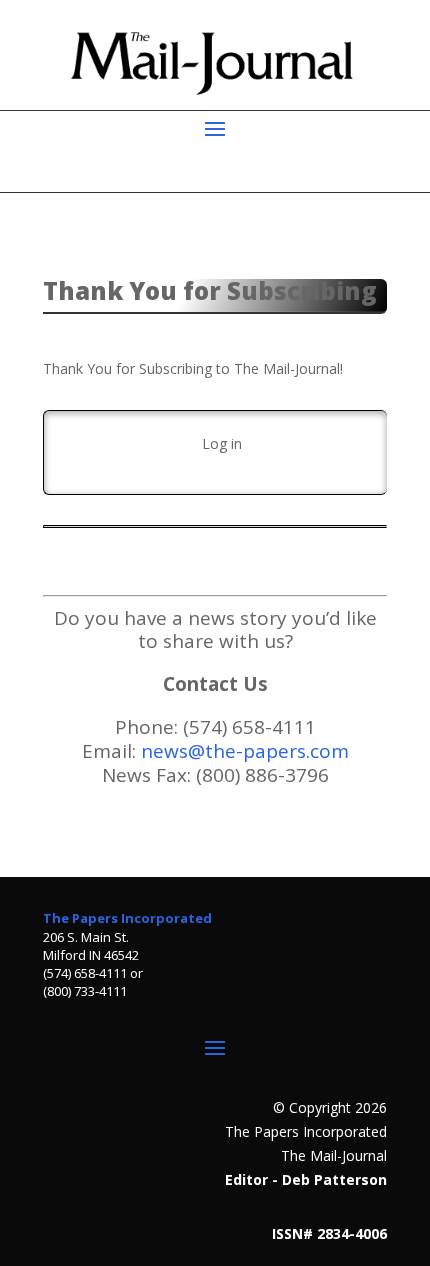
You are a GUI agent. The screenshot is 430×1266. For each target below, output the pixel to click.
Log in (222, 443)
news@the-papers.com (245, 751)
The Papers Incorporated (127, 918)
